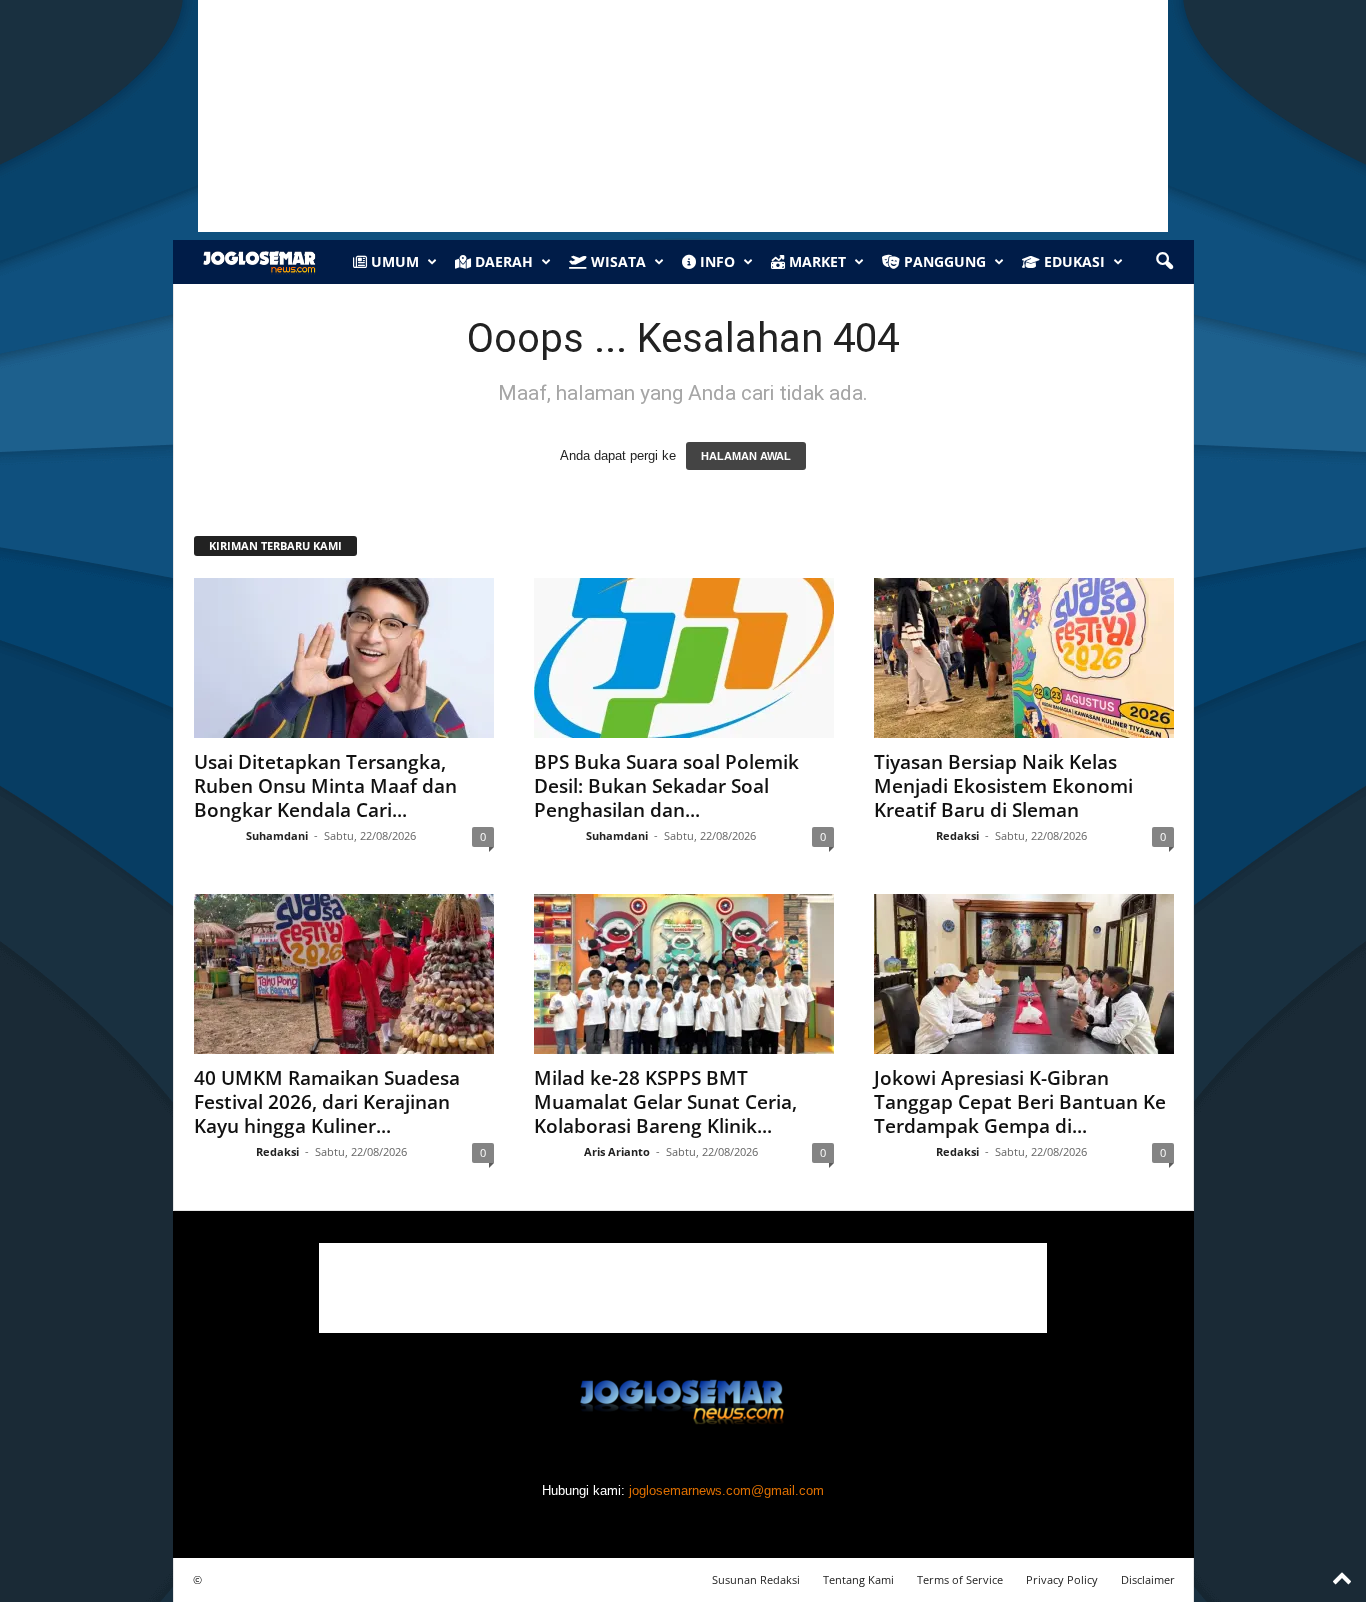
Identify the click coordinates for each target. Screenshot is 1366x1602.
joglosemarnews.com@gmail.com (726, 1490)
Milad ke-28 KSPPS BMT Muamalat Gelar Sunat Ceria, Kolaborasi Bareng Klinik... (665, 1102)
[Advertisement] (683, 1288)
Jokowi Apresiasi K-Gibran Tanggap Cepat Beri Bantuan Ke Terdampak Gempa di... (1020, 1102)
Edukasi (1072, 261)
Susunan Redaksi (756, 1579)
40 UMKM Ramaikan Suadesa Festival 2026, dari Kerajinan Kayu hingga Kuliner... (327, 1102)
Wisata (616, 261)
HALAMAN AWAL (746, 456)
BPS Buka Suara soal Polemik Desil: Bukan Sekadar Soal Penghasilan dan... (666, 786)
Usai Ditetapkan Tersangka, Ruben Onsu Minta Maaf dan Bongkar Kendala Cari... (325, 786)
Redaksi (957, 835)
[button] (1164, 262)
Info (715, 261)
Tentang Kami (858, 1579)
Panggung (943, 261)
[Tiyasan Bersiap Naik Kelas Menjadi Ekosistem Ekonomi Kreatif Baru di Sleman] (1024, 658)
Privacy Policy (1062, 1579)
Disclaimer (1148, 1579)
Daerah (502, 261)
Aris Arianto (617, 1151)
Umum (393, 261)
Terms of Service (960, 1579)
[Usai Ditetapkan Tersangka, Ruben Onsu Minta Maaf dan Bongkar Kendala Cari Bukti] (344, 658)
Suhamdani (277, 835)
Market (815, 261)
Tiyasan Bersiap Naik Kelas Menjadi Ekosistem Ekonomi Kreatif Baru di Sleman (1003, 786)
